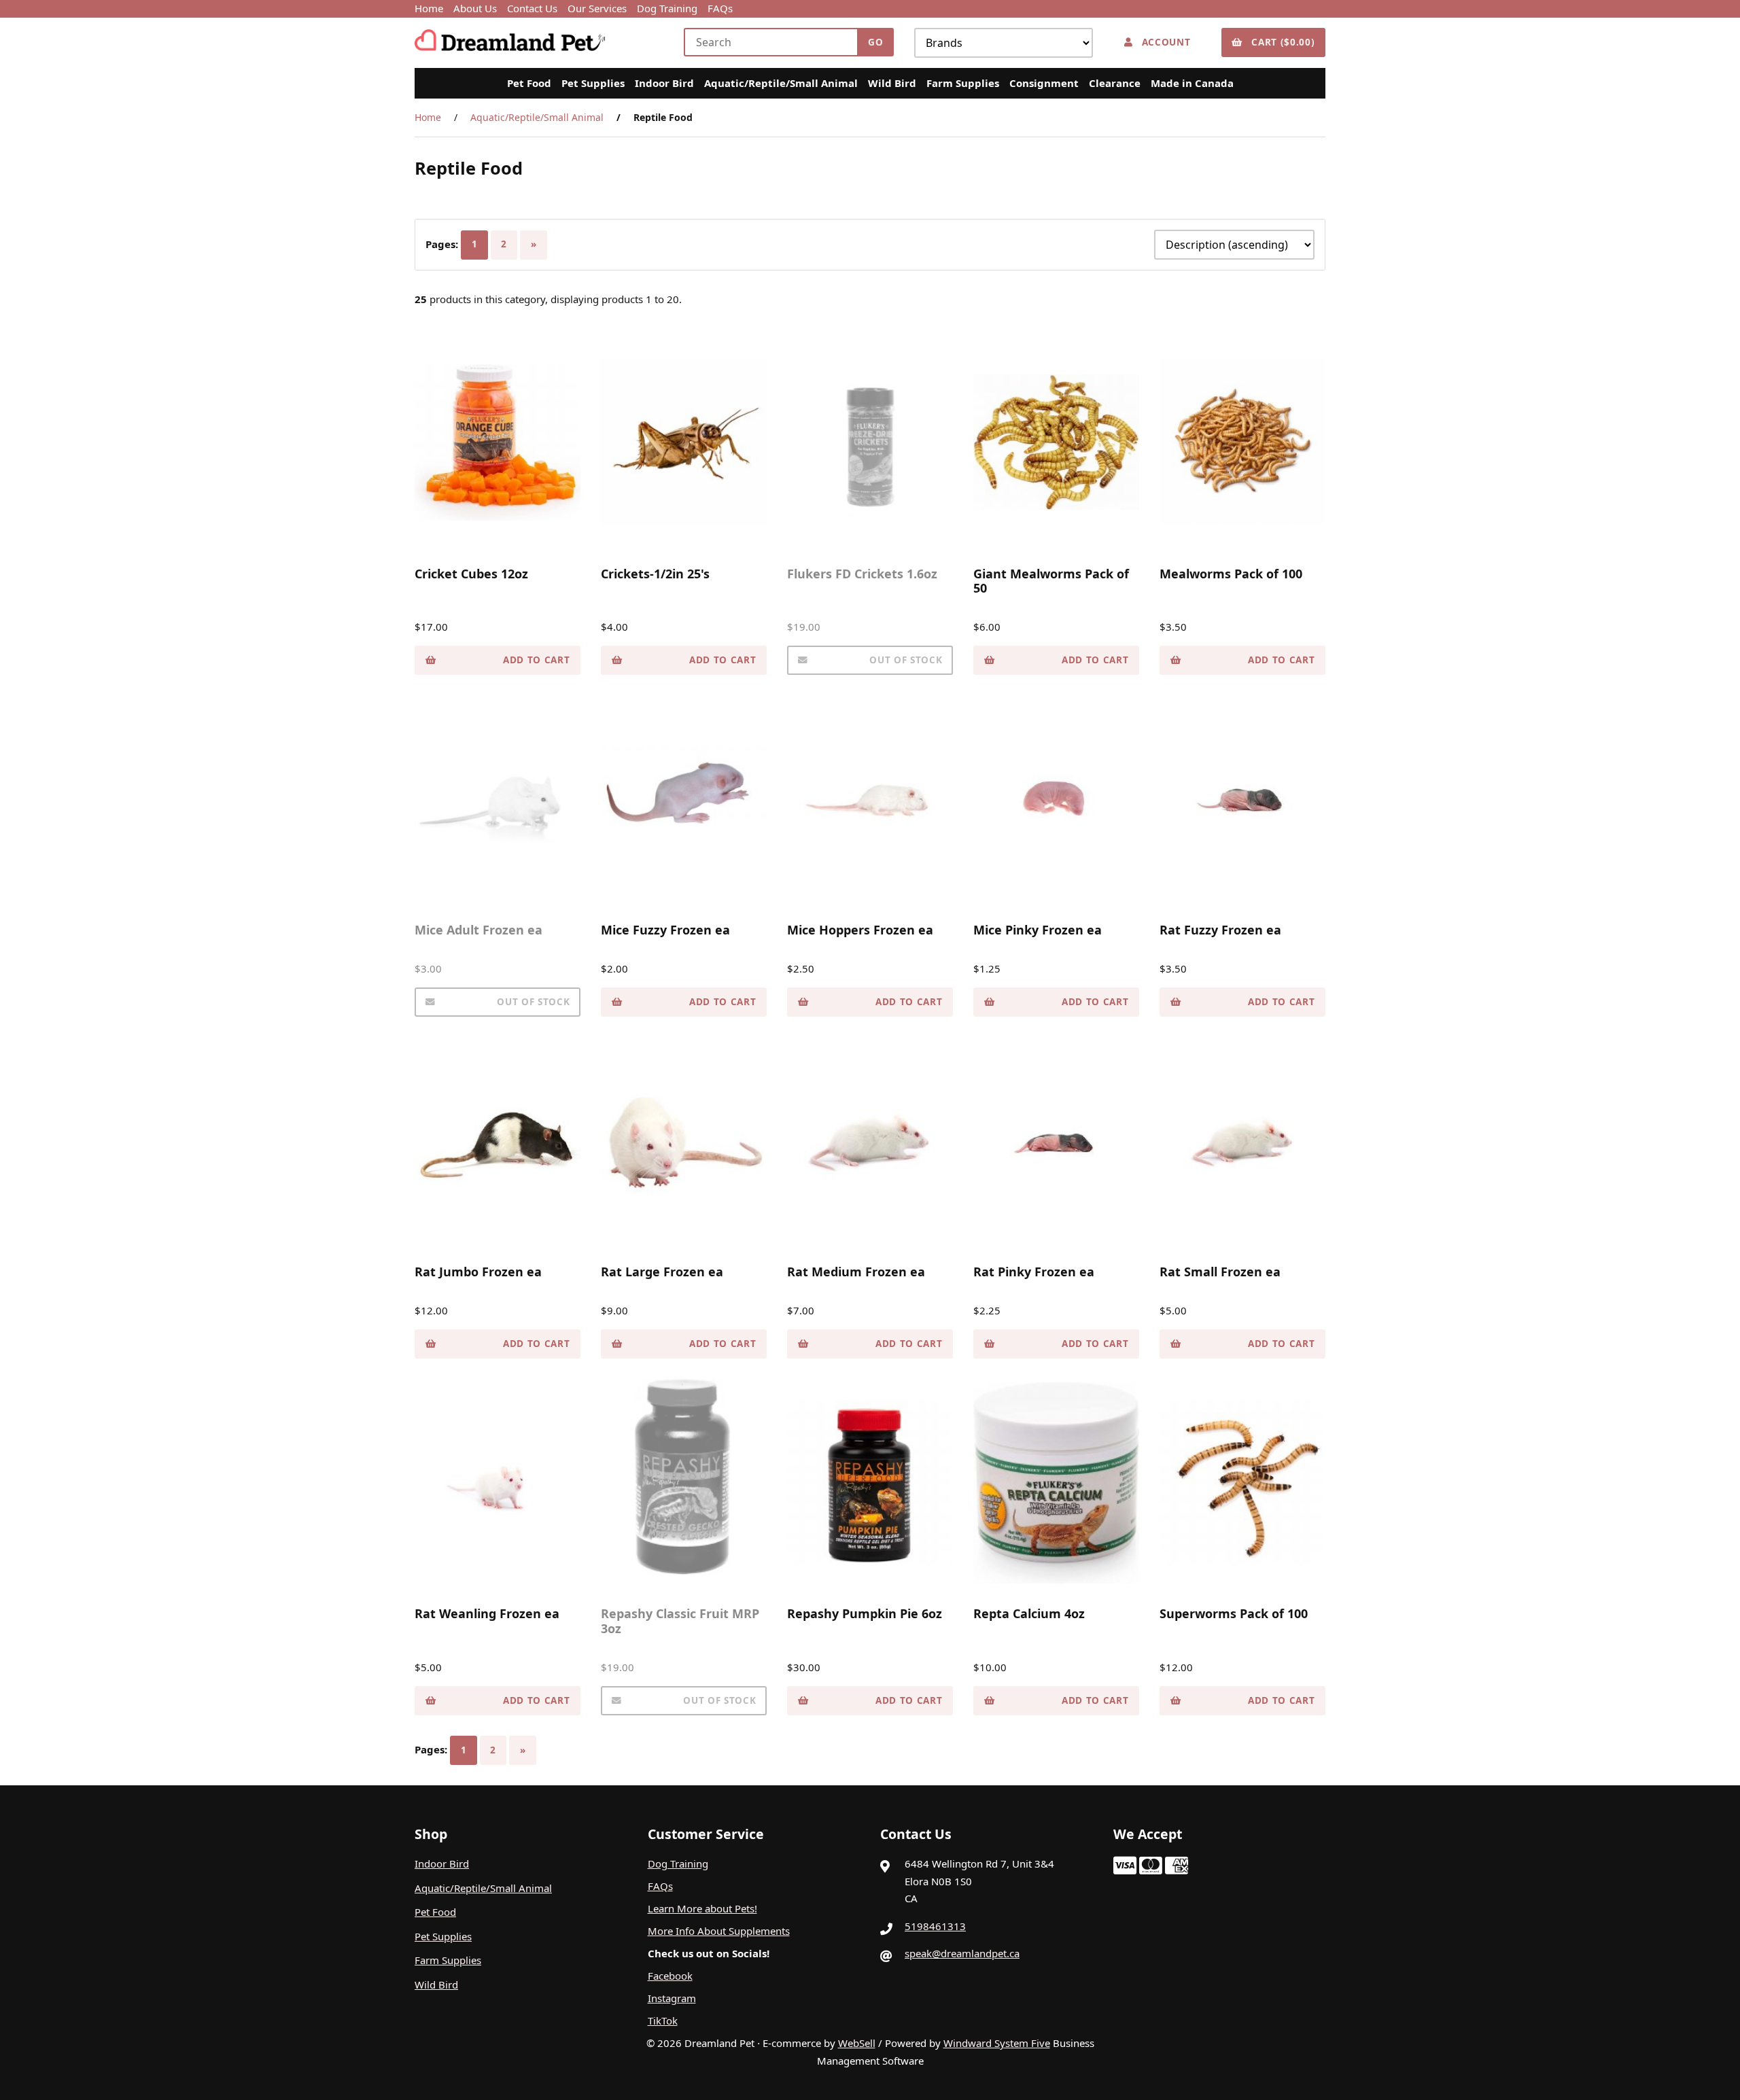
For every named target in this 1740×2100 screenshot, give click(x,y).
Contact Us (532, 8)
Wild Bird (892, 83)
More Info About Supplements (719, 1931)
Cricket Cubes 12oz (471, 574)
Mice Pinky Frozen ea (1038, 930)
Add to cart (536, 660)
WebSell (857, 2043)
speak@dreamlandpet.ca (962, 1953)
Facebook (670, 1976)
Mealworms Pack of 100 (1231, 574)
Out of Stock (906, 660)
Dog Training (667, 8)
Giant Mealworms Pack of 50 (1051, 581)
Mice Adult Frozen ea (478, 930)
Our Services (597, 8)
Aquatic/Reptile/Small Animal (781, 83)
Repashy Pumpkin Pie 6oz (865, 1613)
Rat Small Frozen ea (1220, 1272)
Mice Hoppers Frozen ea (860, 930)
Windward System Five (997, 2043)
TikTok (663, 2020)
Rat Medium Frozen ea (856, 1272)
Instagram (672, 1998)
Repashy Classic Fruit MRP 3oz (680, 1621)
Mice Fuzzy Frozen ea (665, 930)
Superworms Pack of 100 (1234, 1613)
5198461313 (935, 1926)
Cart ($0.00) (1280, 42)
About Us (475, 8)
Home (429, 8)
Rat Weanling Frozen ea (487, 1613)
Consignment (1044, 83)
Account (1163, 42)
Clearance (1115, 83)
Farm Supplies (963, 83)
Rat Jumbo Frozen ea (478, 1272)
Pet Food (529, 83)
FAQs (720, 8)
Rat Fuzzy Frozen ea (1220, 930)
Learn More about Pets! (702, 1908)
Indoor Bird (664, 83)
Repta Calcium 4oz (1029, 1613)
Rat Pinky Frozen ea (1034, 1272)
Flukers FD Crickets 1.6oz (862, 574)
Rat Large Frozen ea (662, 1272)
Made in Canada (1192, 83)
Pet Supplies (593, 83)
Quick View (502, 527)
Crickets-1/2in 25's (655, 574)
